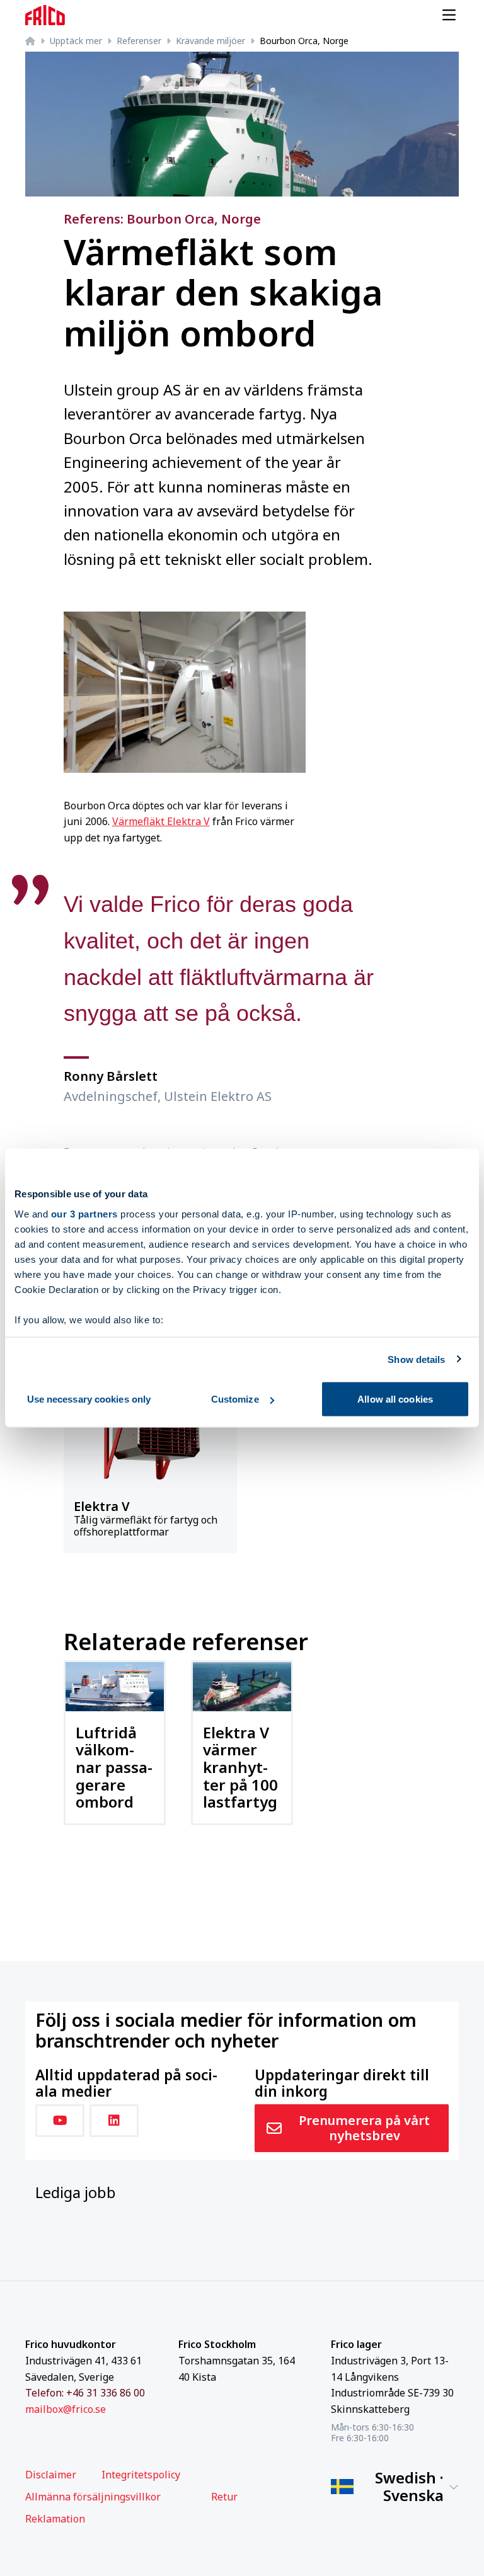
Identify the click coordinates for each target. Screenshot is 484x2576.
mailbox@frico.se (66, 2409)
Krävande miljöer (210, 41)
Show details (416, 1359)
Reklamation (55, 2519)
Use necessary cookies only (89, 1399)
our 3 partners (84, 1213)
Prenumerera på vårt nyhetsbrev (364, 2128)
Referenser (139, 41)
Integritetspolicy (141, 2475)
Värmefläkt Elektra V (161, 821)
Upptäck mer (76, 41)
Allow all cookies (395, 1399)
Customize (235, 1399)
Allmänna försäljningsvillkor (93, 2497)
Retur (224, 2497)
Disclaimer (51, 2475)
